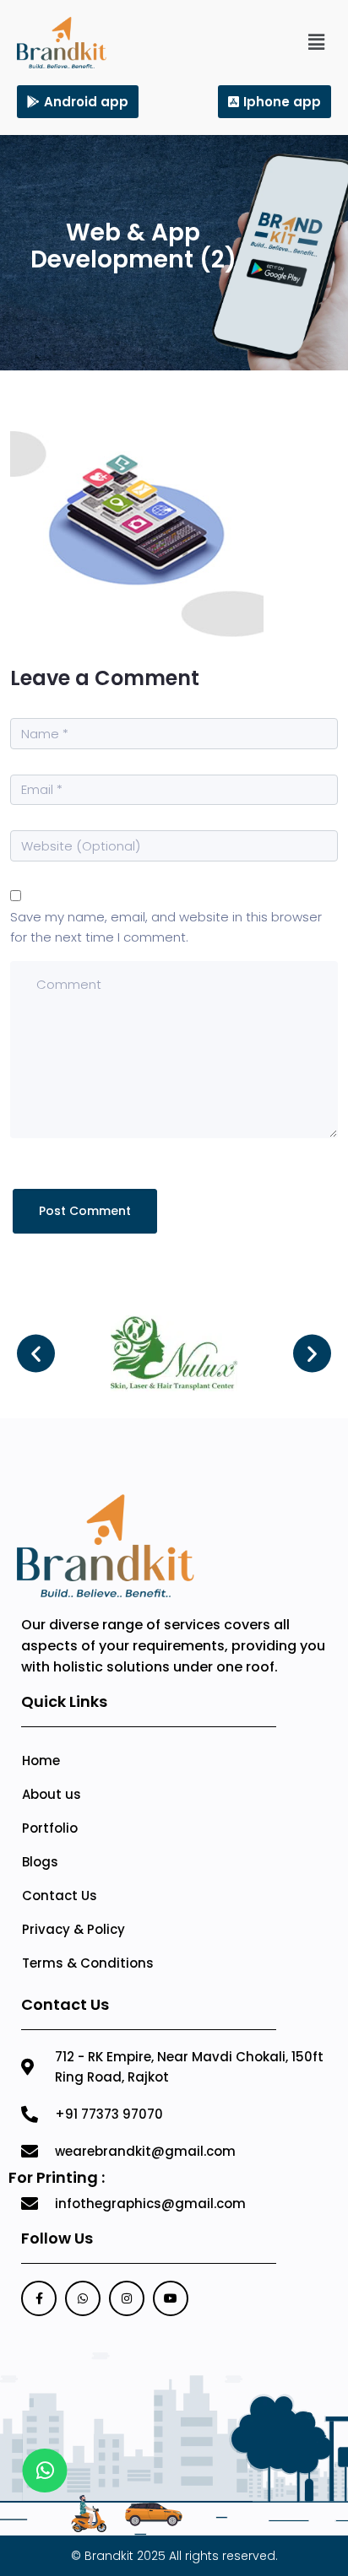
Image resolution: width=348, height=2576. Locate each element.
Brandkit (109, 2556)
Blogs (40, 1862)
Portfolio (50, 1828)
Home (41, 1761)
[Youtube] (171, 2298)
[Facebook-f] (39, 2298)
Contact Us (60, 1896)
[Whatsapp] (83, 2298)
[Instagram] (127, 2298)
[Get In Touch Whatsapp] (45, 2471)
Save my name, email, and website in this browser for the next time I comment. (166, 927)
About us (52, 1794)
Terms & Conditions (88, 1963)
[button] (317, 42)
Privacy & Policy (73, 1929)
